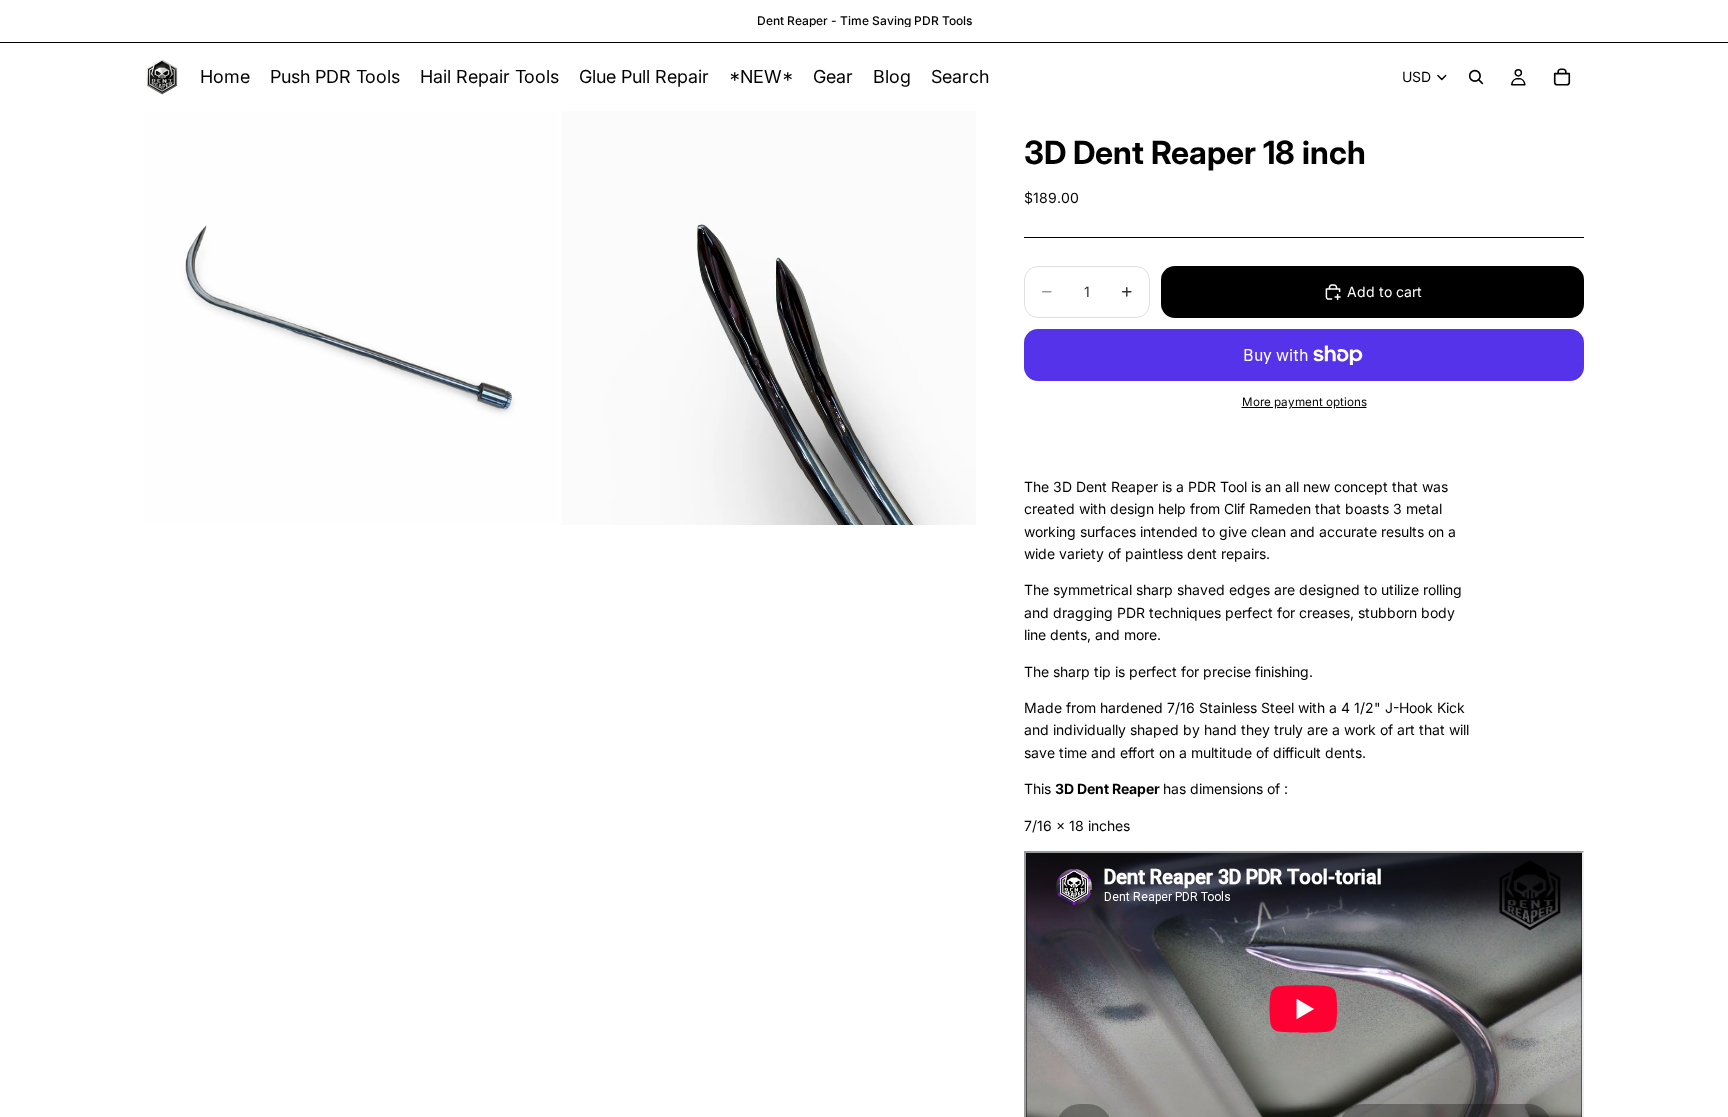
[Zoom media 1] (351, 318)
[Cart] (1562, 77)
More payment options (1304, 402)
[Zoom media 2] (769, 318)
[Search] (1476, 77)
